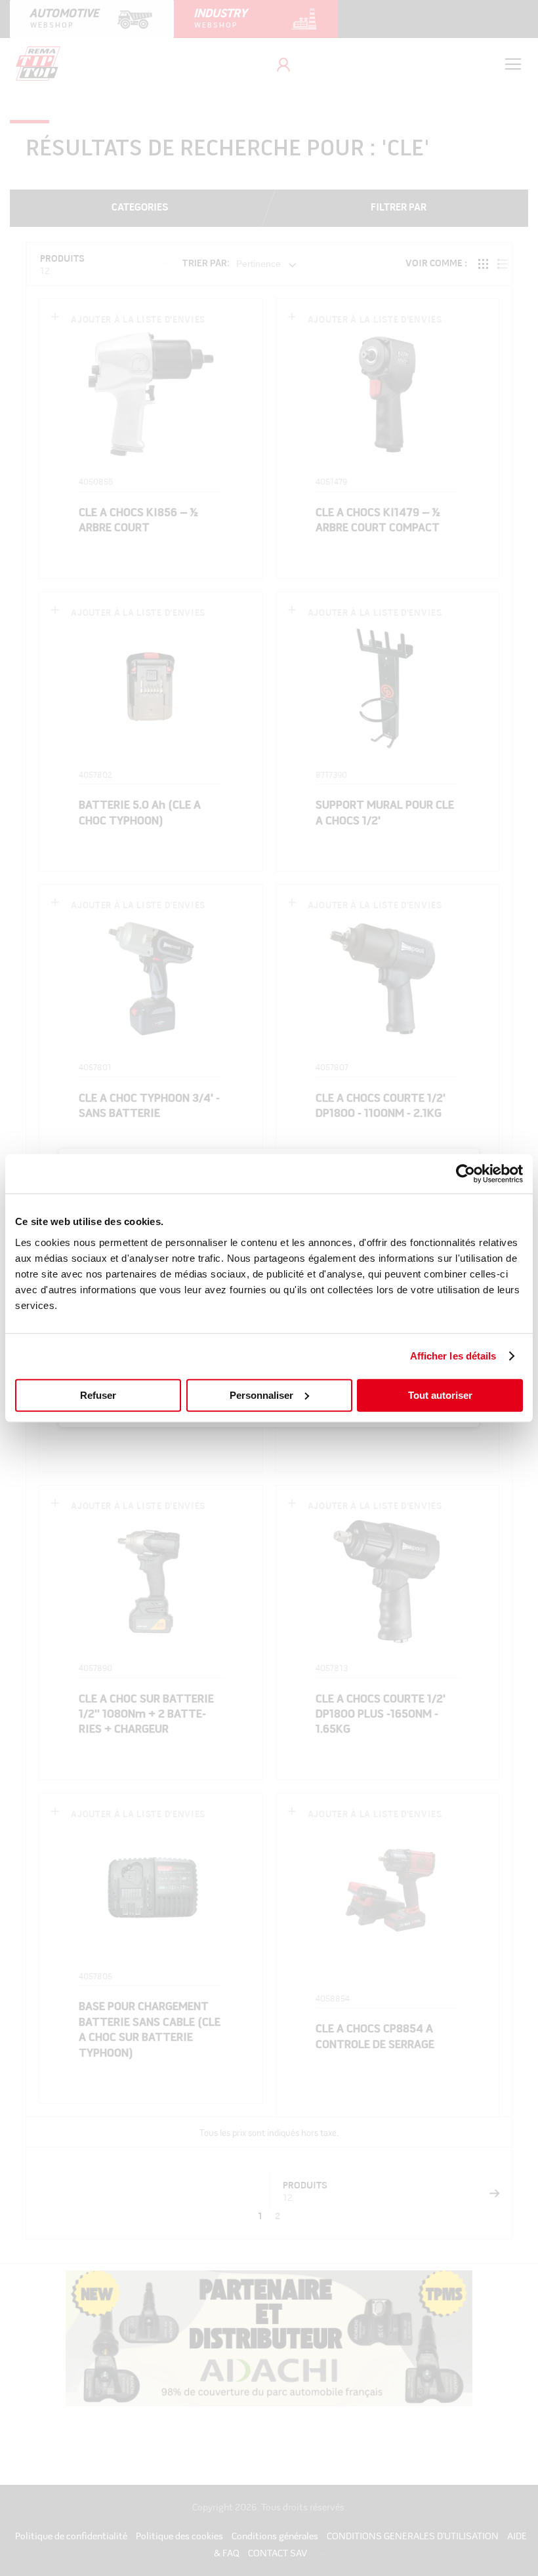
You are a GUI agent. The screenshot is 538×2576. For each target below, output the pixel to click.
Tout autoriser (440, 1395)
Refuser (98, 1395)
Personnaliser (261, 1395)
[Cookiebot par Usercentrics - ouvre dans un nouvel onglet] (466, 1174)
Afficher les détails (453, 1356)
